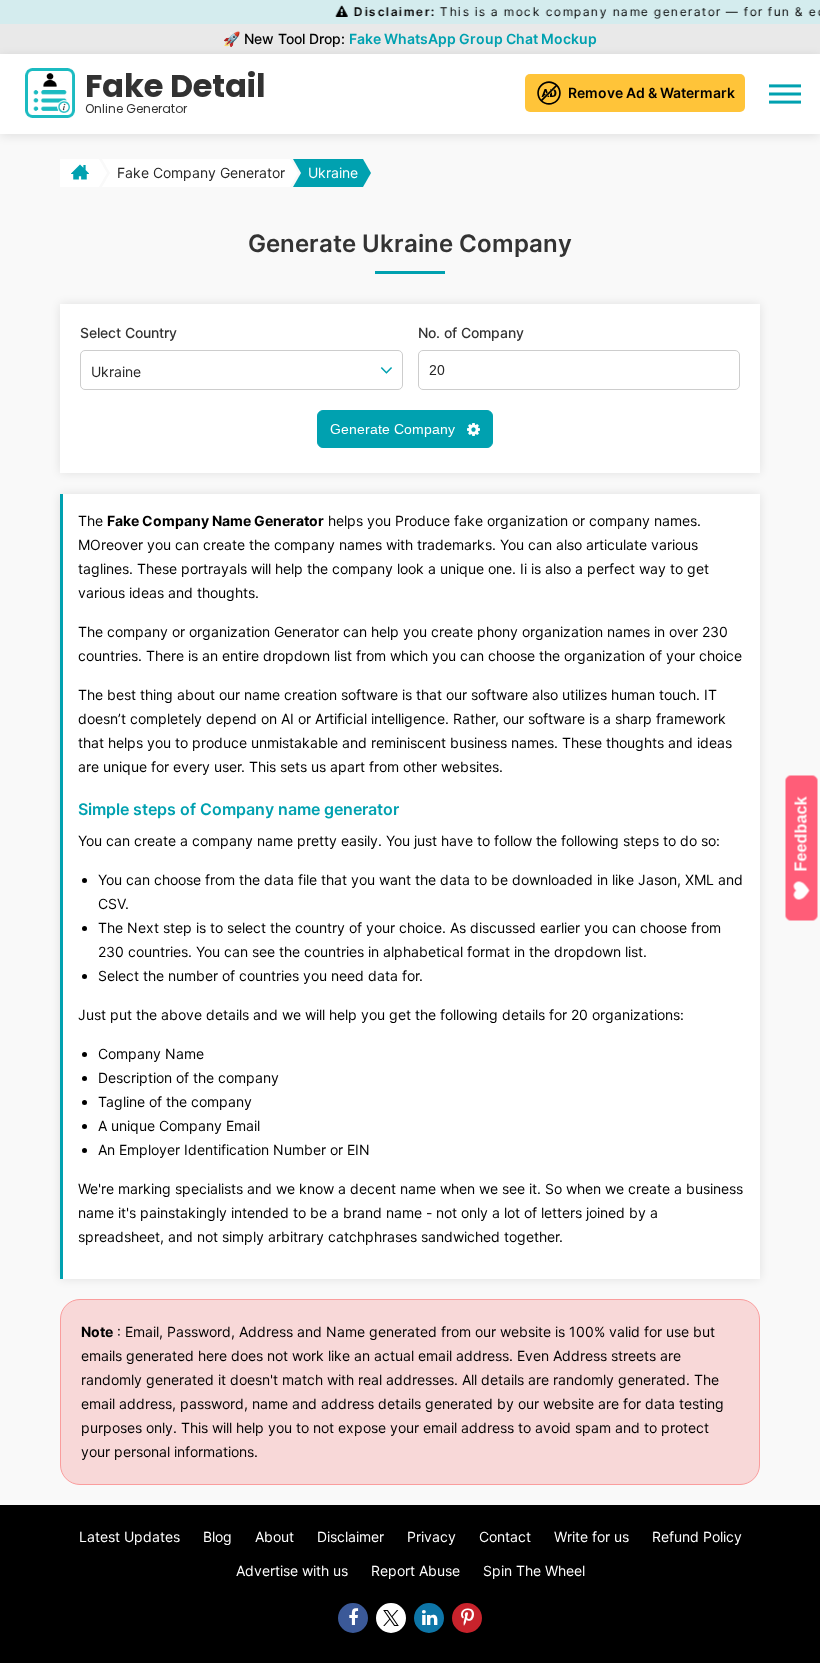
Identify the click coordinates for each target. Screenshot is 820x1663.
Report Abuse (415, 1570)
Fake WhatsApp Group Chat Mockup (473, 38)
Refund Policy (697, 1536)
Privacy (431, 1536)
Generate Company (394, 429)
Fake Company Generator (201, 172)
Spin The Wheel (534, 1570)
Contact (505, 1536)
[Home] (77, 173)
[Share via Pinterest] (467, 1618)
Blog (217, 1536)
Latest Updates (129, 1536)
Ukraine (333, 172)
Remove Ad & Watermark (651, 92)
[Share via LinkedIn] (429, 1618)
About (274, 1536)
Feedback (801, 833)
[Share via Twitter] (391, 1618)
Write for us (591, 1536)
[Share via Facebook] (353, 1618)
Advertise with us (292, 1570)
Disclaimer (350, 1536)
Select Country (128, 333)
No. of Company (471, 333)
